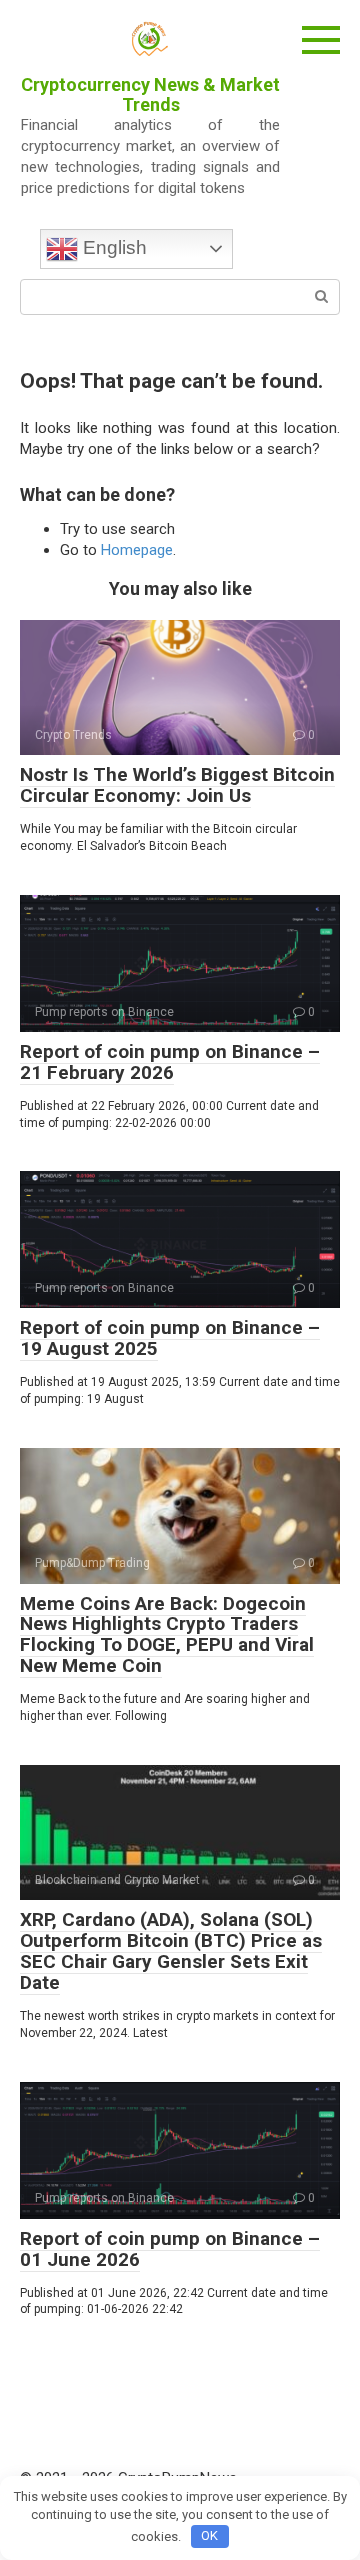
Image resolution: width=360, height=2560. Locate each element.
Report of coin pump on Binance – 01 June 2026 (170, 2249)
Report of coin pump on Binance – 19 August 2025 (170, 1338)
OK (209, 2535)
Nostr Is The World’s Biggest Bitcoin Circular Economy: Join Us (177, 785)
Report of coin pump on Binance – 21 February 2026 (170, 1062)
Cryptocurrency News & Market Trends (150, 94)
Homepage (137, 550)
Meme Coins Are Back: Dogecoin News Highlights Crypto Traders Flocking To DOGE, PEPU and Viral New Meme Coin (167, 1635)
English (112, 247)
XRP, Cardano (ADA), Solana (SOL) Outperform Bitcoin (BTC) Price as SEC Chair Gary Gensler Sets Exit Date (171, 1951)
